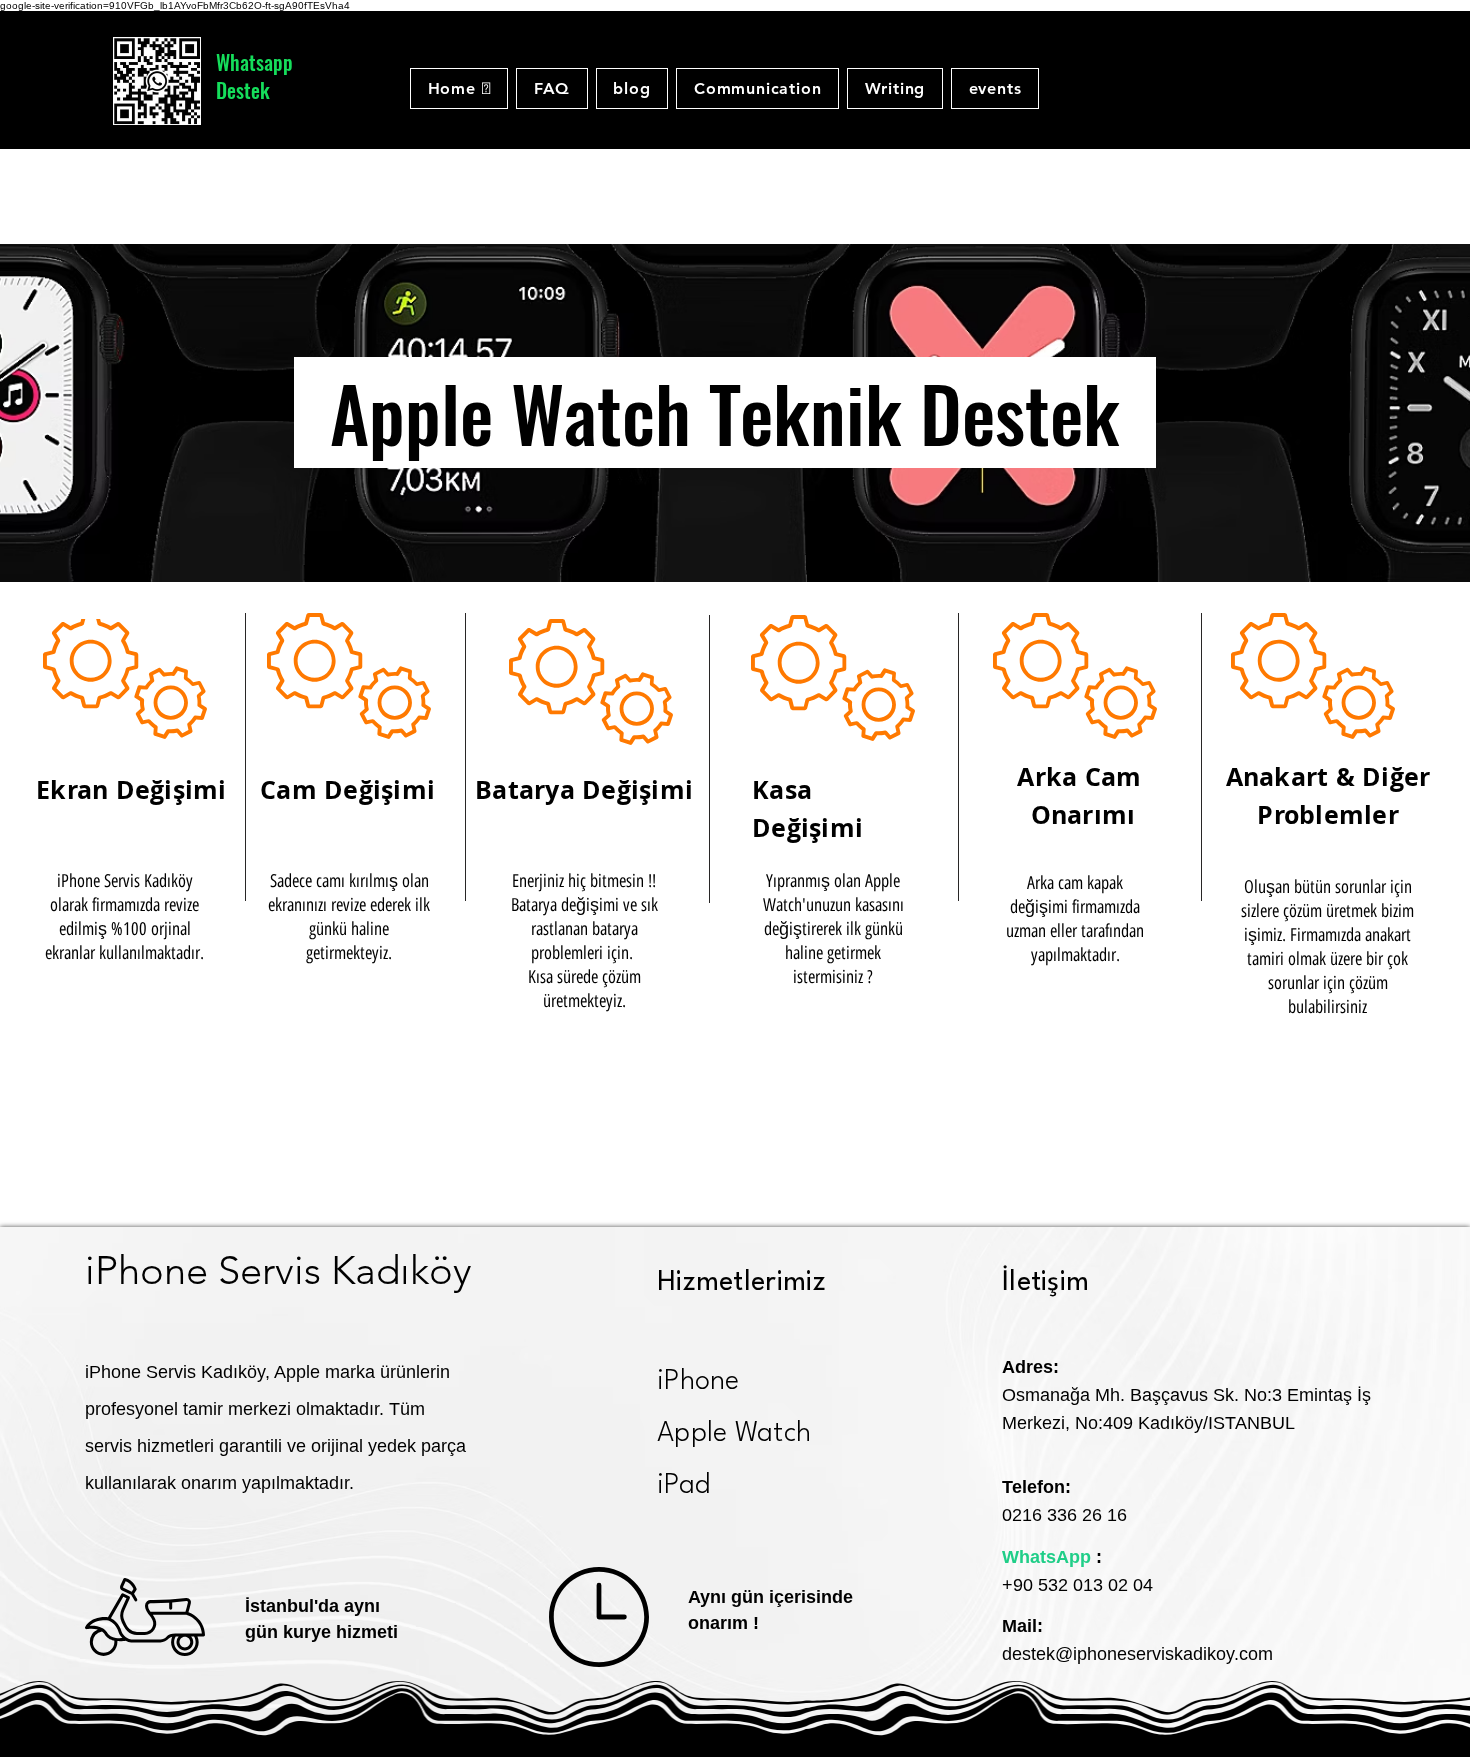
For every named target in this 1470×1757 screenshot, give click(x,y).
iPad (683, 1486)
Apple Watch (734, 1434)
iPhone (698, 1382)
